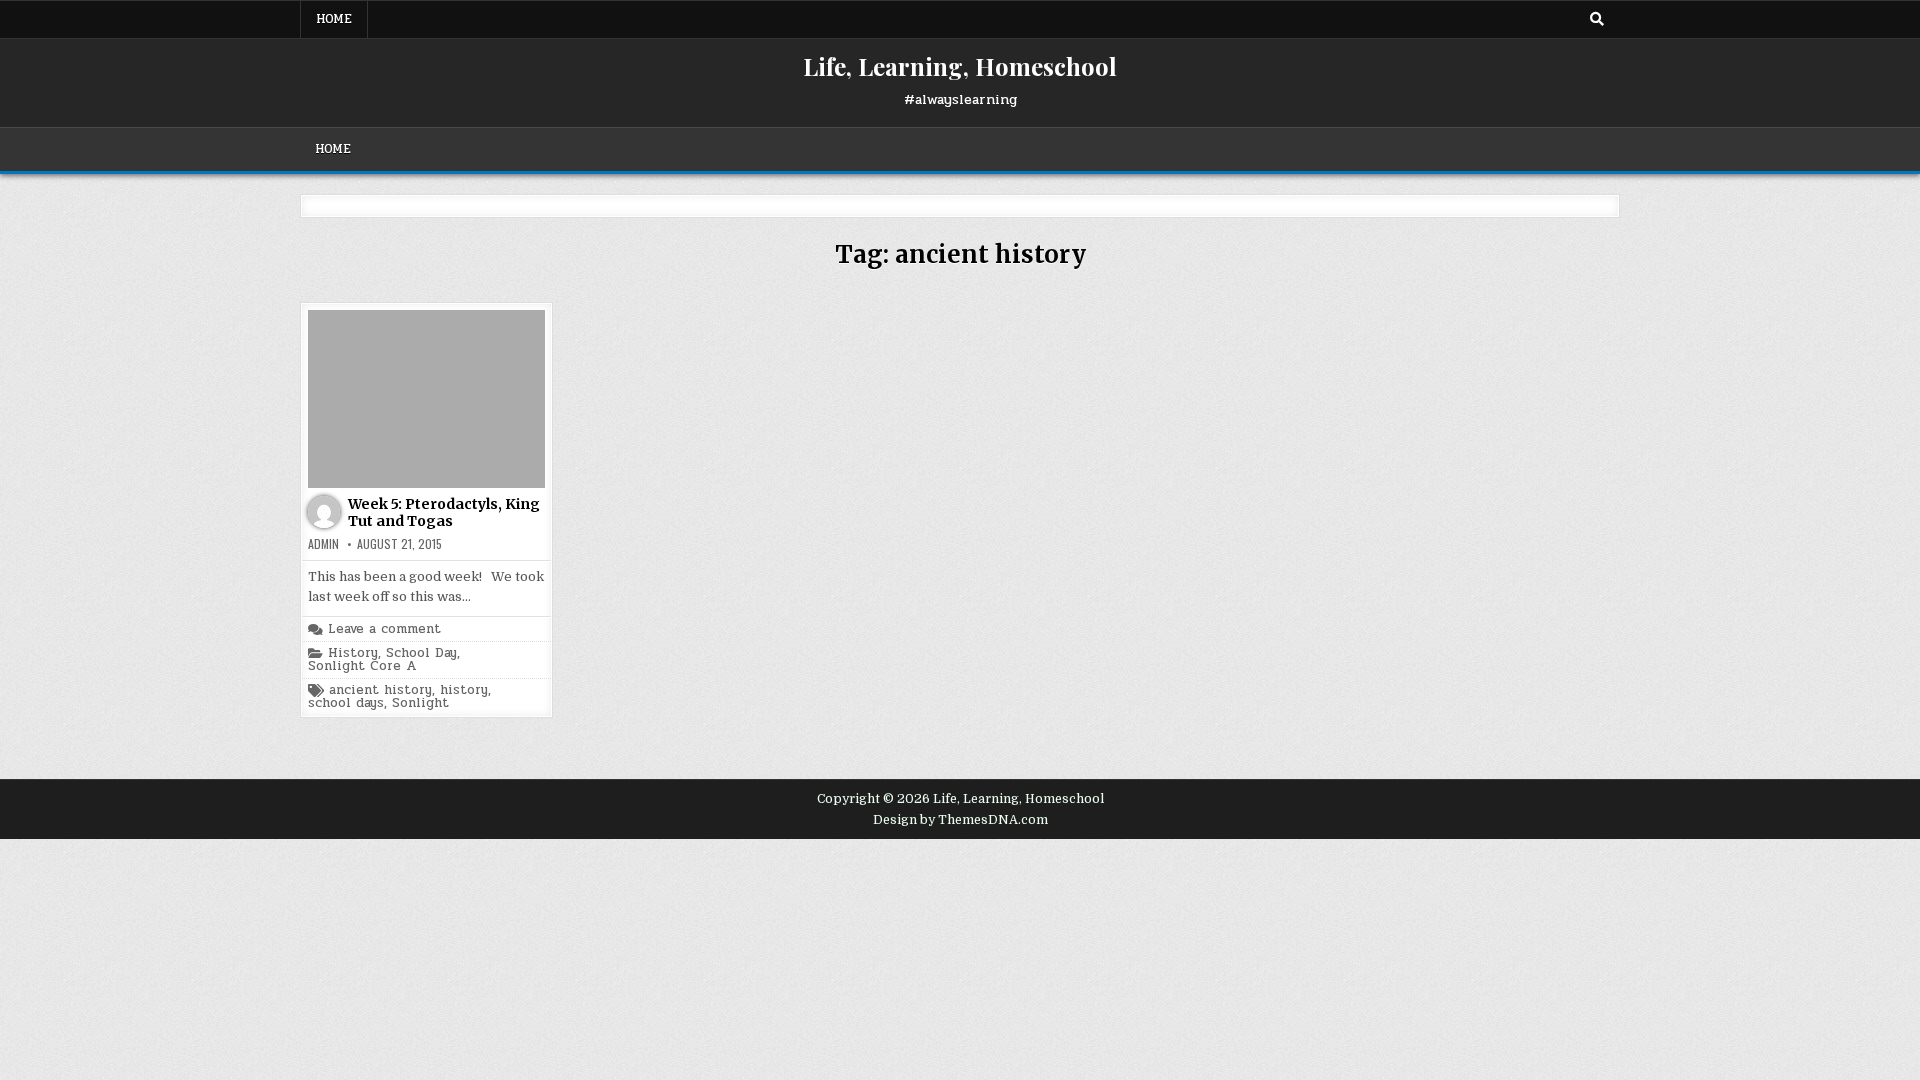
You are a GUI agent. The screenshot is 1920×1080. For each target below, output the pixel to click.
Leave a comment (384, 629)
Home (334, 19)
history (464, 690)
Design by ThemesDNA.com (960, 820)
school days (346, 703)
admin (323, 544)
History (353, 653)
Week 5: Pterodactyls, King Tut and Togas (444, 512)
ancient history (380, 690)
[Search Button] (1597, 19)
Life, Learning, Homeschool (960, 66)
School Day (421, 653)
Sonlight (420, 703)
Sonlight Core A (362, 666)
